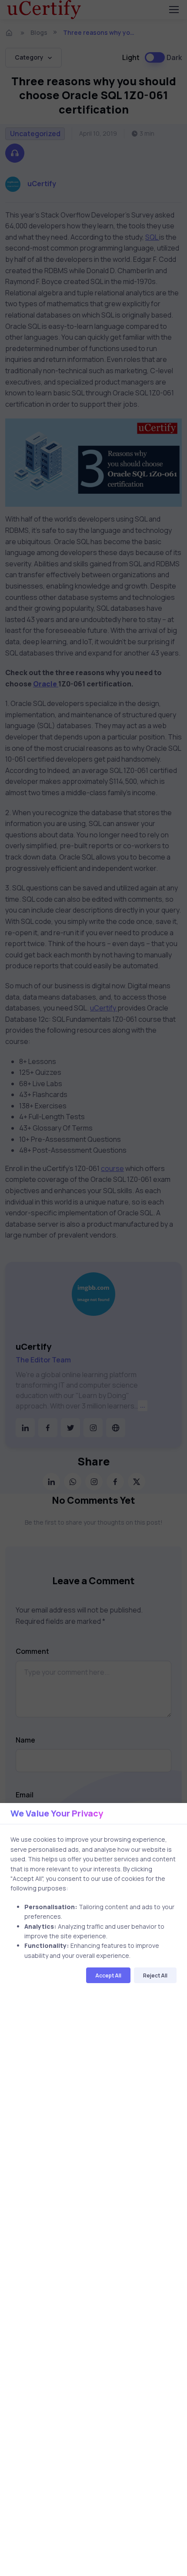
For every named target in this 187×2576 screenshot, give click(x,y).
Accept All (108, 1975)
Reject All (155, 1975)
